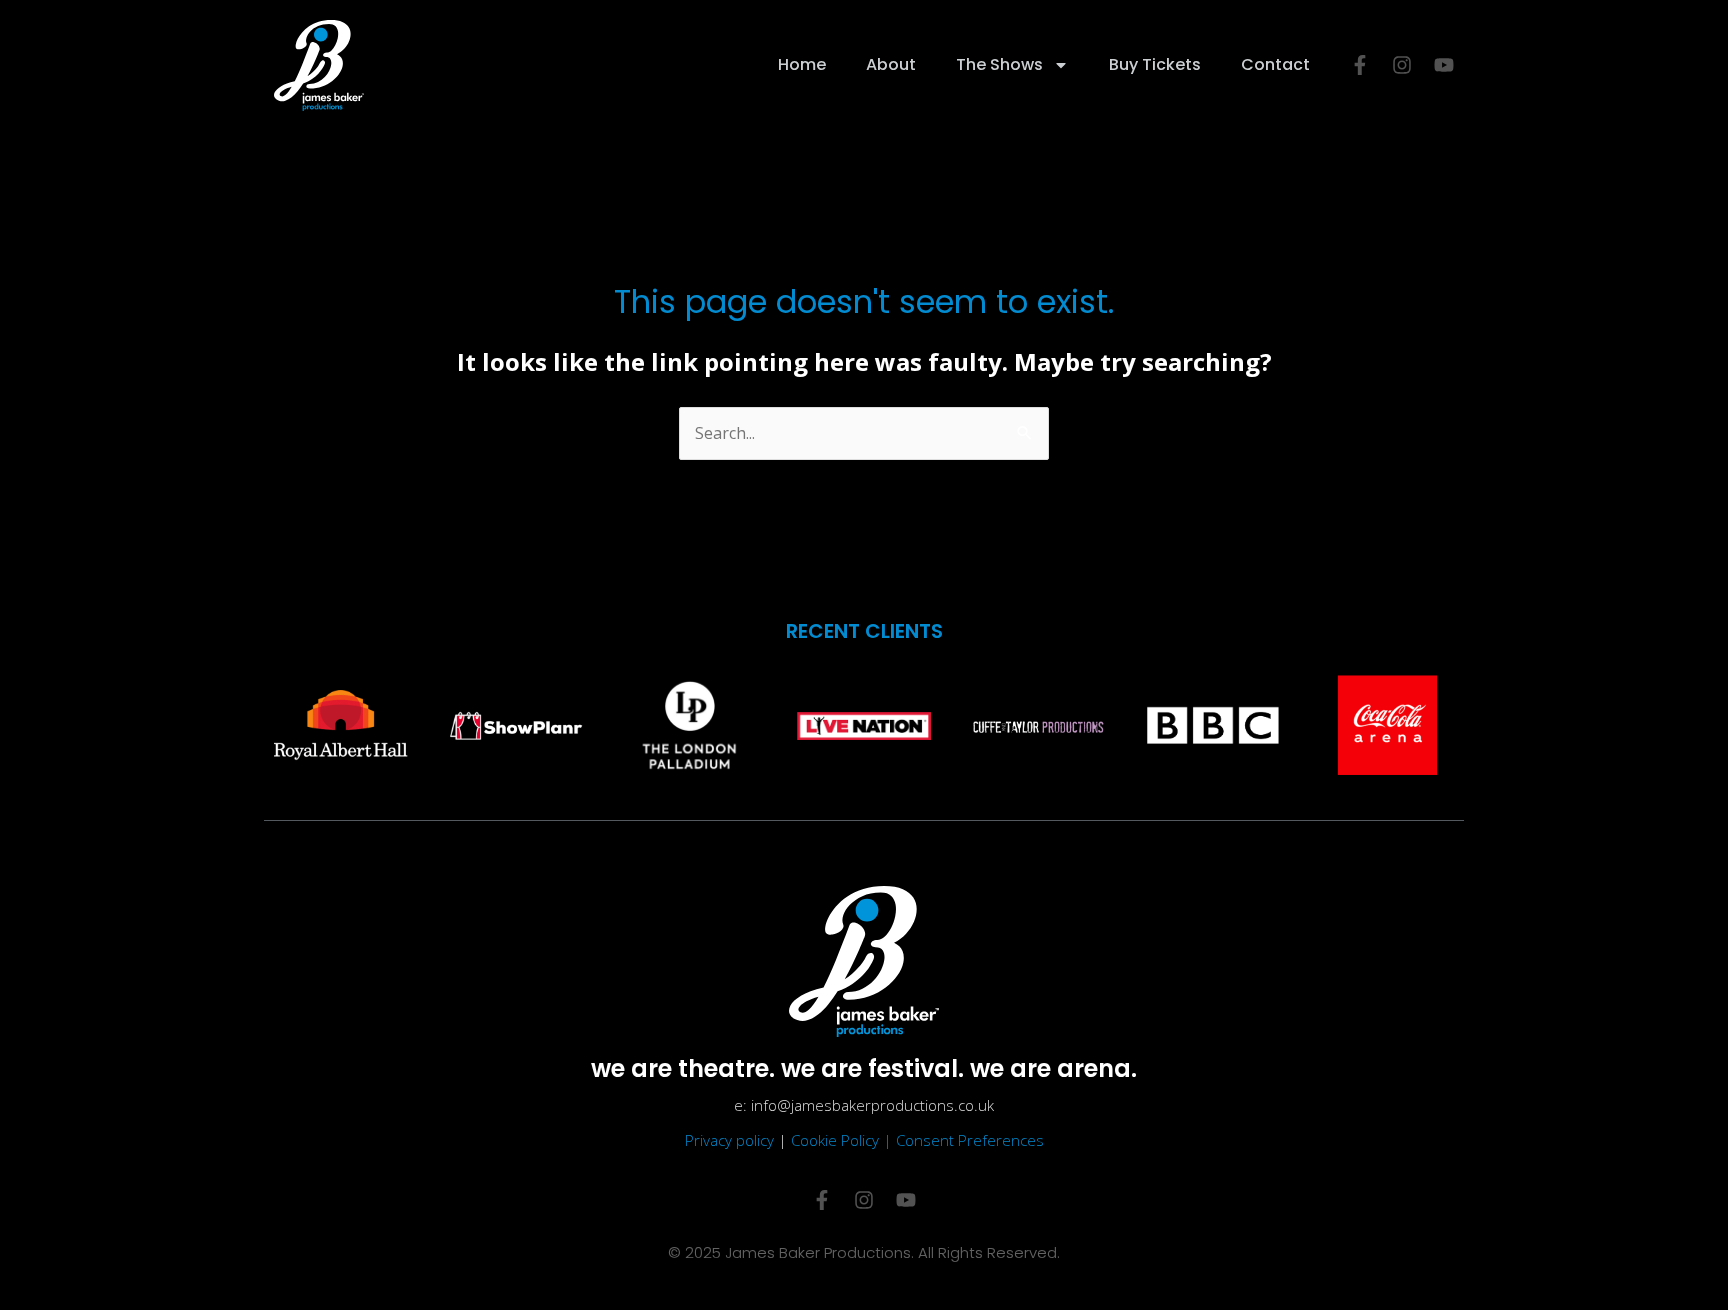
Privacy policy (729, 1140)
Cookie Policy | (843, 1140)
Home (802, 64)
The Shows (999, 64)
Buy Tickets (1155, 64)
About (891, 64)
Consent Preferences (970, 1140)
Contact (1275, 64)
